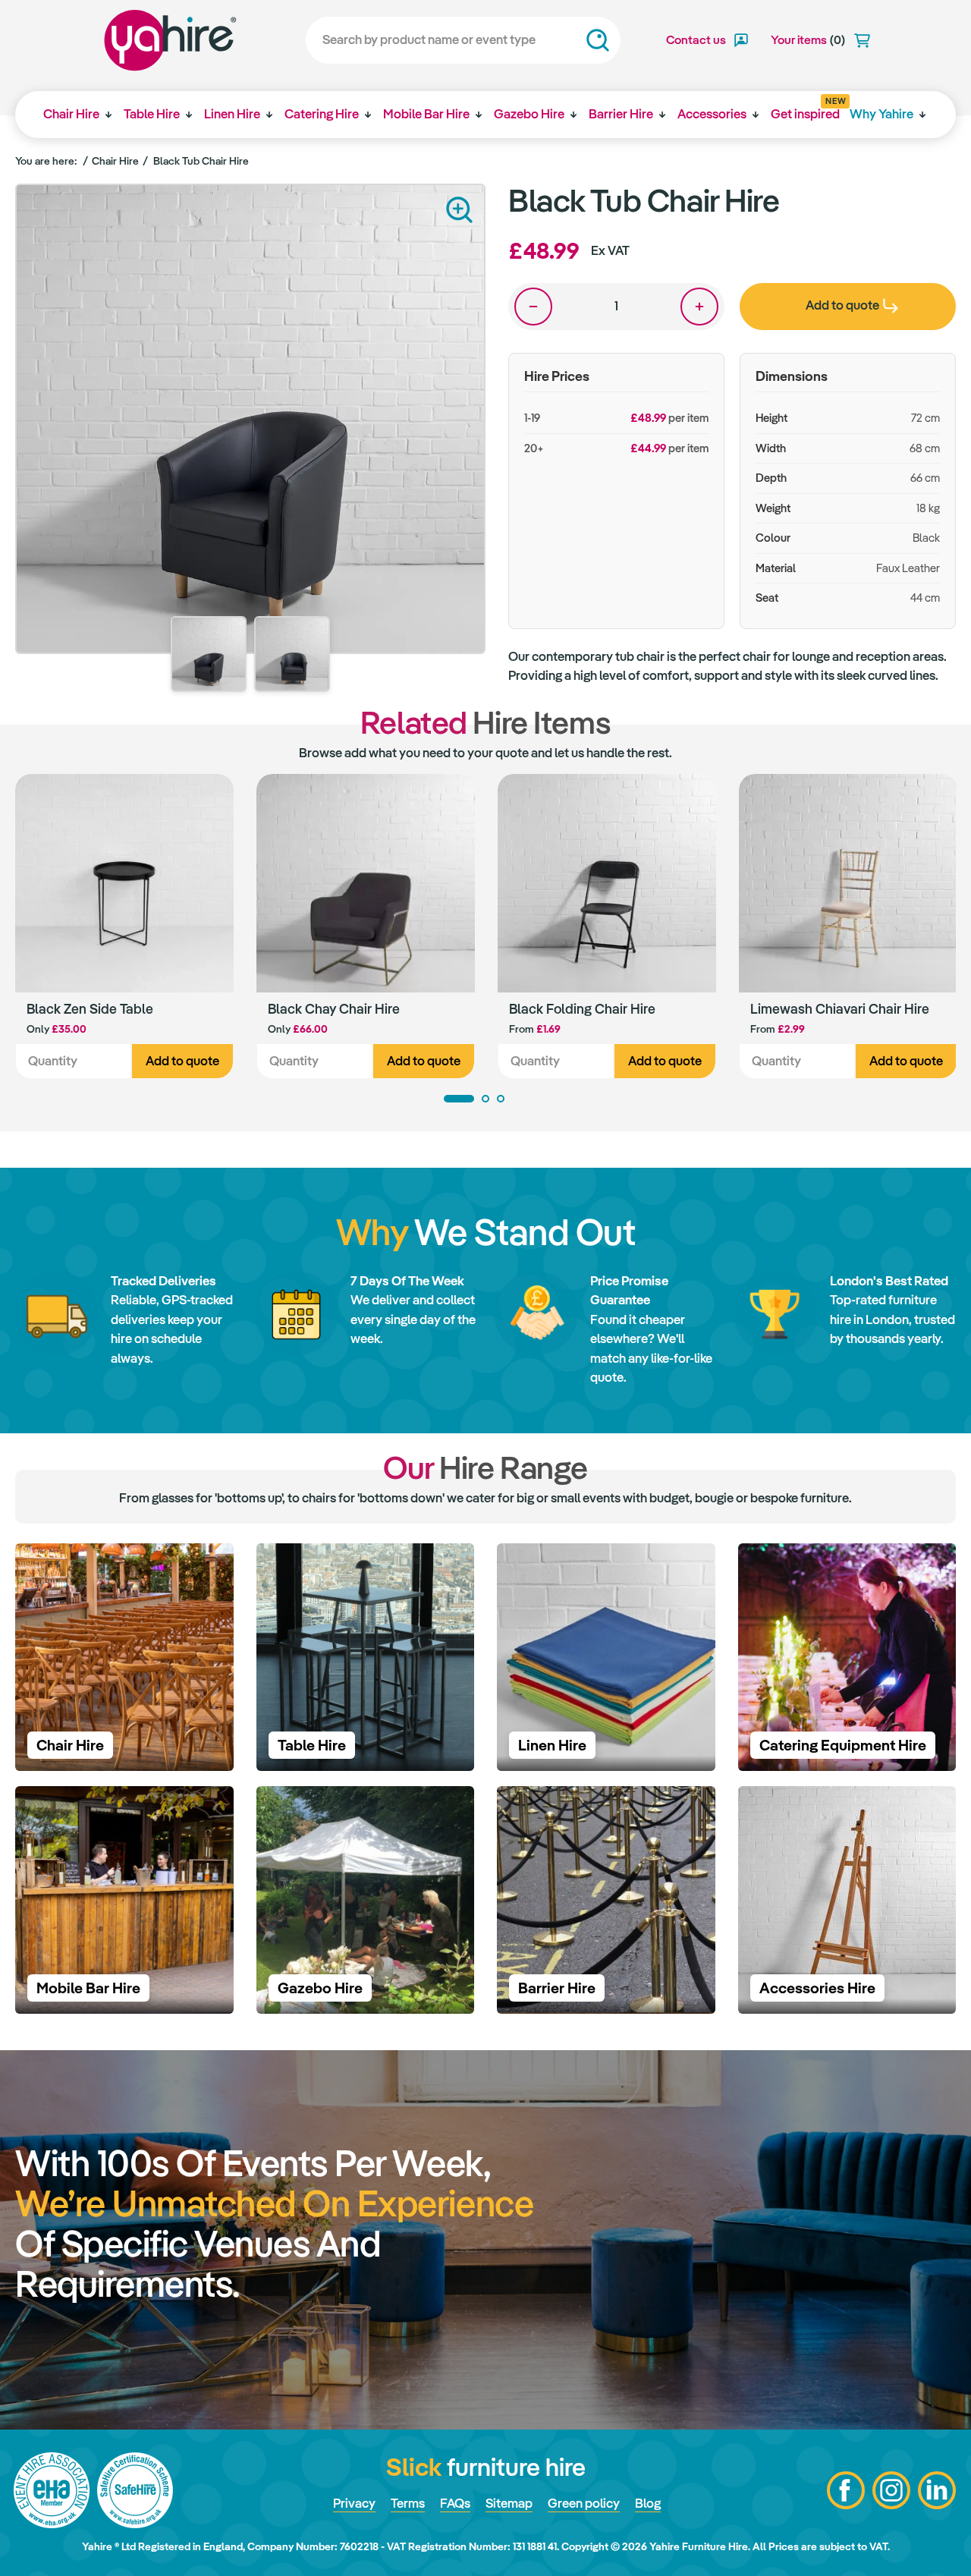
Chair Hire (71, 114)
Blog (648, 2503)
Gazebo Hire (529, 114)
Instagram (891, 2490)
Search (598, 40)
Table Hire (152, 114)
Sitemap (509, 2503)
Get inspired (805, 109)
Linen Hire (232, 114)
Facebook (846, 2490)
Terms (408, 2503)
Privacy (354, 2503)
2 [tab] (485, 1099)
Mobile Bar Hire (426, 114)
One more (699, 307)
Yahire (170, 40)
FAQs (455, 2503)
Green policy (584, 2503)
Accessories (712, 114)
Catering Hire (322, 114)
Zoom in (459, 210)
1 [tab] (459, 1099)
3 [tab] (501, 1099)
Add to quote (182, 1061)
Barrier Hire (621, 114)
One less (533, 307)
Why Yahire (881, 114)
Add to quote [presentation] (842, 305)
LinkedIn (937, 2490)
